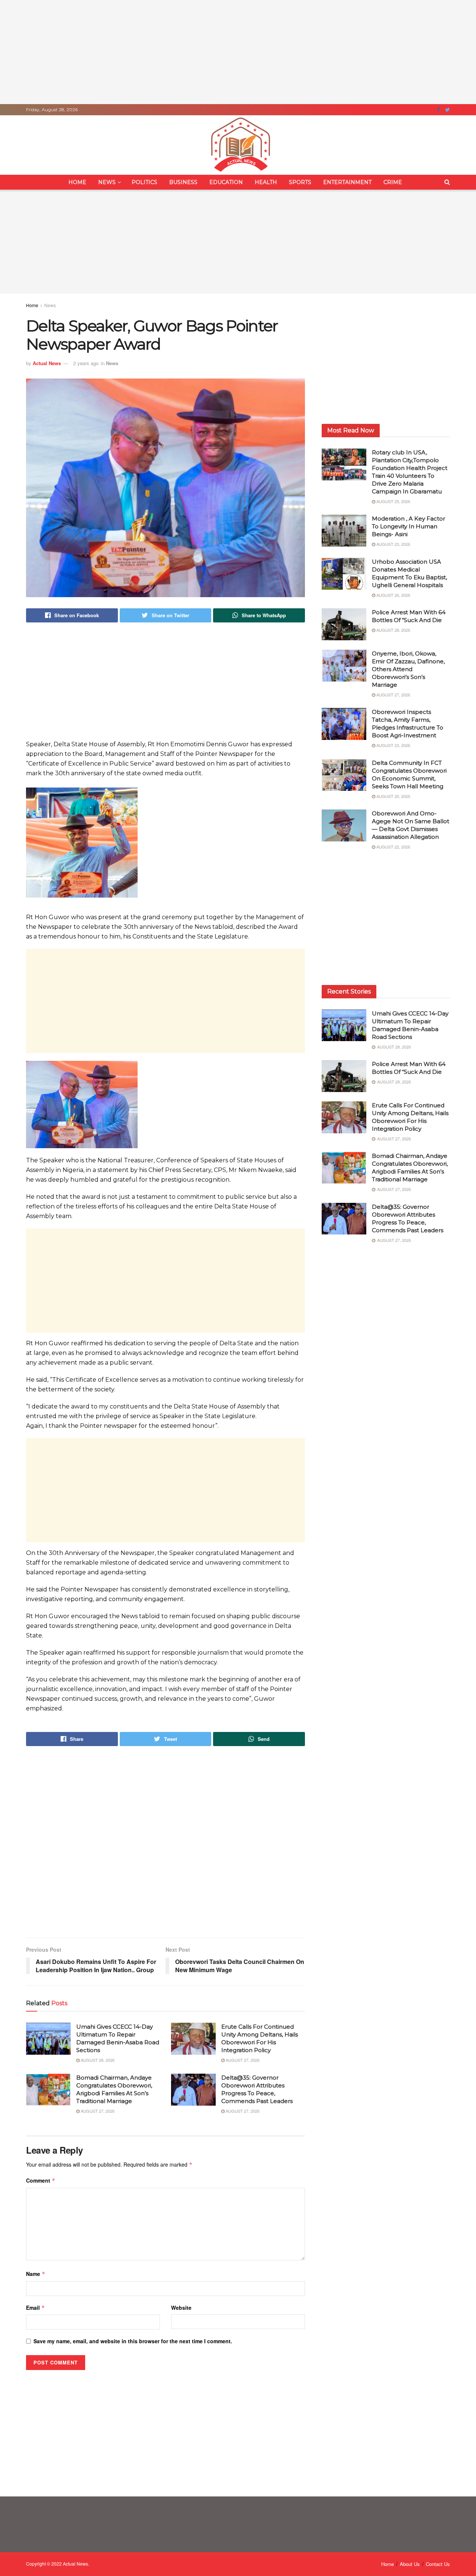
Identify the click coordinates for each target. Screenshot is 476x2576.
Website (181, 2308)
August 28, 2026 (97, 2060)
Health (266, 182)
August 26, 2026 (393, 595)
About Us (410, 2564)
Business (183, 182)
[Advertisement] (238, 52)
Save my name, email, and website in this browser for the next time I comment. (133, 2341)
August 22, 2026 (393, 847)
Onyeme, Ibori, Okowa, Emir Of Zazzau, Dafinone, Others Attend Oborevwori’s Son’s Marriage (408, 669)
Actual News (47, 363)
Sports (300, 182)
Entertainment (347, 182)
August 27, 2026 (242, 2060)
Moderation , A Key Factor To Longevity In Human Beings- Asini (409, 526)
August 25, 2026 (393, 501)
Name (36, 2274)
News (107, 182)
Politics (144, 182)
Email (36, 2308)
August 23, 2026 (393, 544)
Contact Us (438, 2564)
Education (226, 182)
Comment (41, 2180)
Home (77, 182)
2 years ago (86, 363)
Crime (393, 182)
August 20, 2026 (393, 796)
